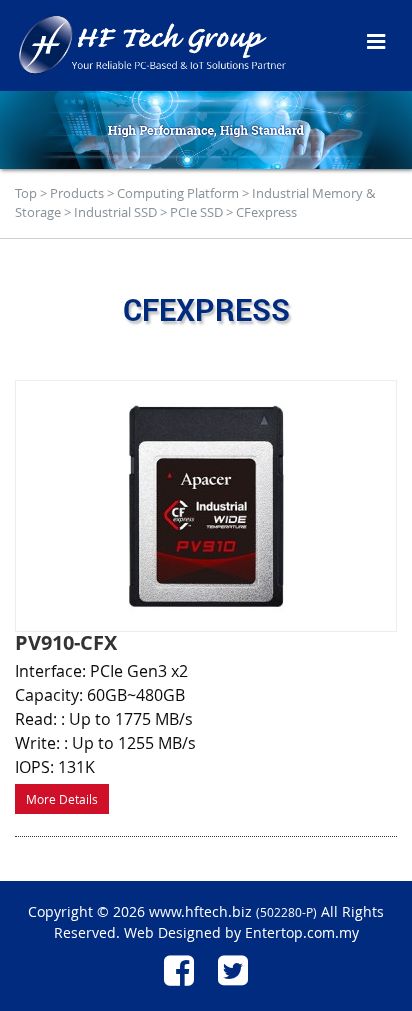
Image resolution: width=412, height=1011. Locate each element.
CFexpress (266, 212)
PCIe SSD (196, 212)
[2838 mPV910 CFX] (206, 506)
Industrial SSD (115, 212)
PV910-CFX (66, 642)
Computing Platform (178, 193)
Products (77, 193)
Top (26, 193)
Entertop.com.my (302, 932)
